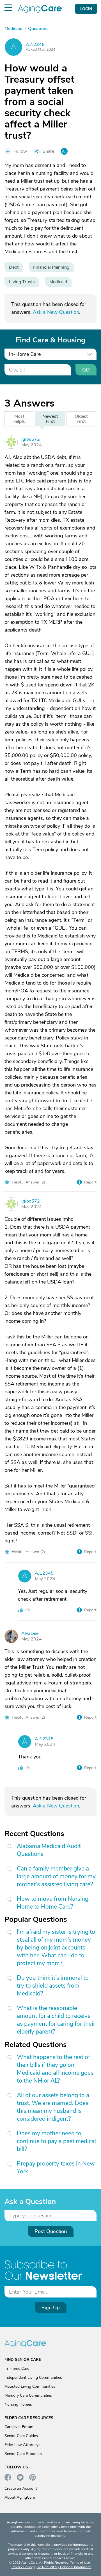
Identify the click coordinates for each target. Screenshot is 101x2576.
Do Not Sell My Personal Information (64, 2567)
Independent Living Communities (33, 2377)
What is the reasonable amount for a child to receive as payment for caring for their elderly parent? (56, 2020)
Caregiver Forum (19, 2427)
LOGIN (86, 9)
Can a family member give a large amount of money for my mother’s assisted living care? (56, 1876)
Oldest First (81, 419)
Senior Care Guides (21, 2436)
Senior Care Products (23, 2454)
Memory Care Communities (28, 2395)
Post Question (51, 2231)
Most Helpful (19, 419)
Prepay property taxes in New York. (56, 2167)
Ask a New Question (56, 312)
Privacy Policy (22, 2567)
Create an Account (21, 2488)
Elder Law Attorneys (22, 2445)
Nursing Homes (18, 2404)
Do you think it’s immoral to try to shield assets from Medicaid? (53, 1986)
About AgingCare (20, 2497)
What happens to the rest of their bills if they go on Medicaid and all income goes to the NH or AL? (55, 2069)
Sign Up (51, 2308)
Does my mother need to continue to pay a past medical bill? (56, 2141)
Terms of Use (80, 2563)
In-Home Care (17, 2369)
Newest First (50, 419)
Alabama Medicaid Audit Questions (49, 1850)
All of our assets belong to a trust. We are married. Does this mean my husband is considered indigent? (53, 2107)
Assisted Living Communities (30, 2386)
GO (86, 370)
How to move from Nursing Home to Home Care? (53, 1903)
